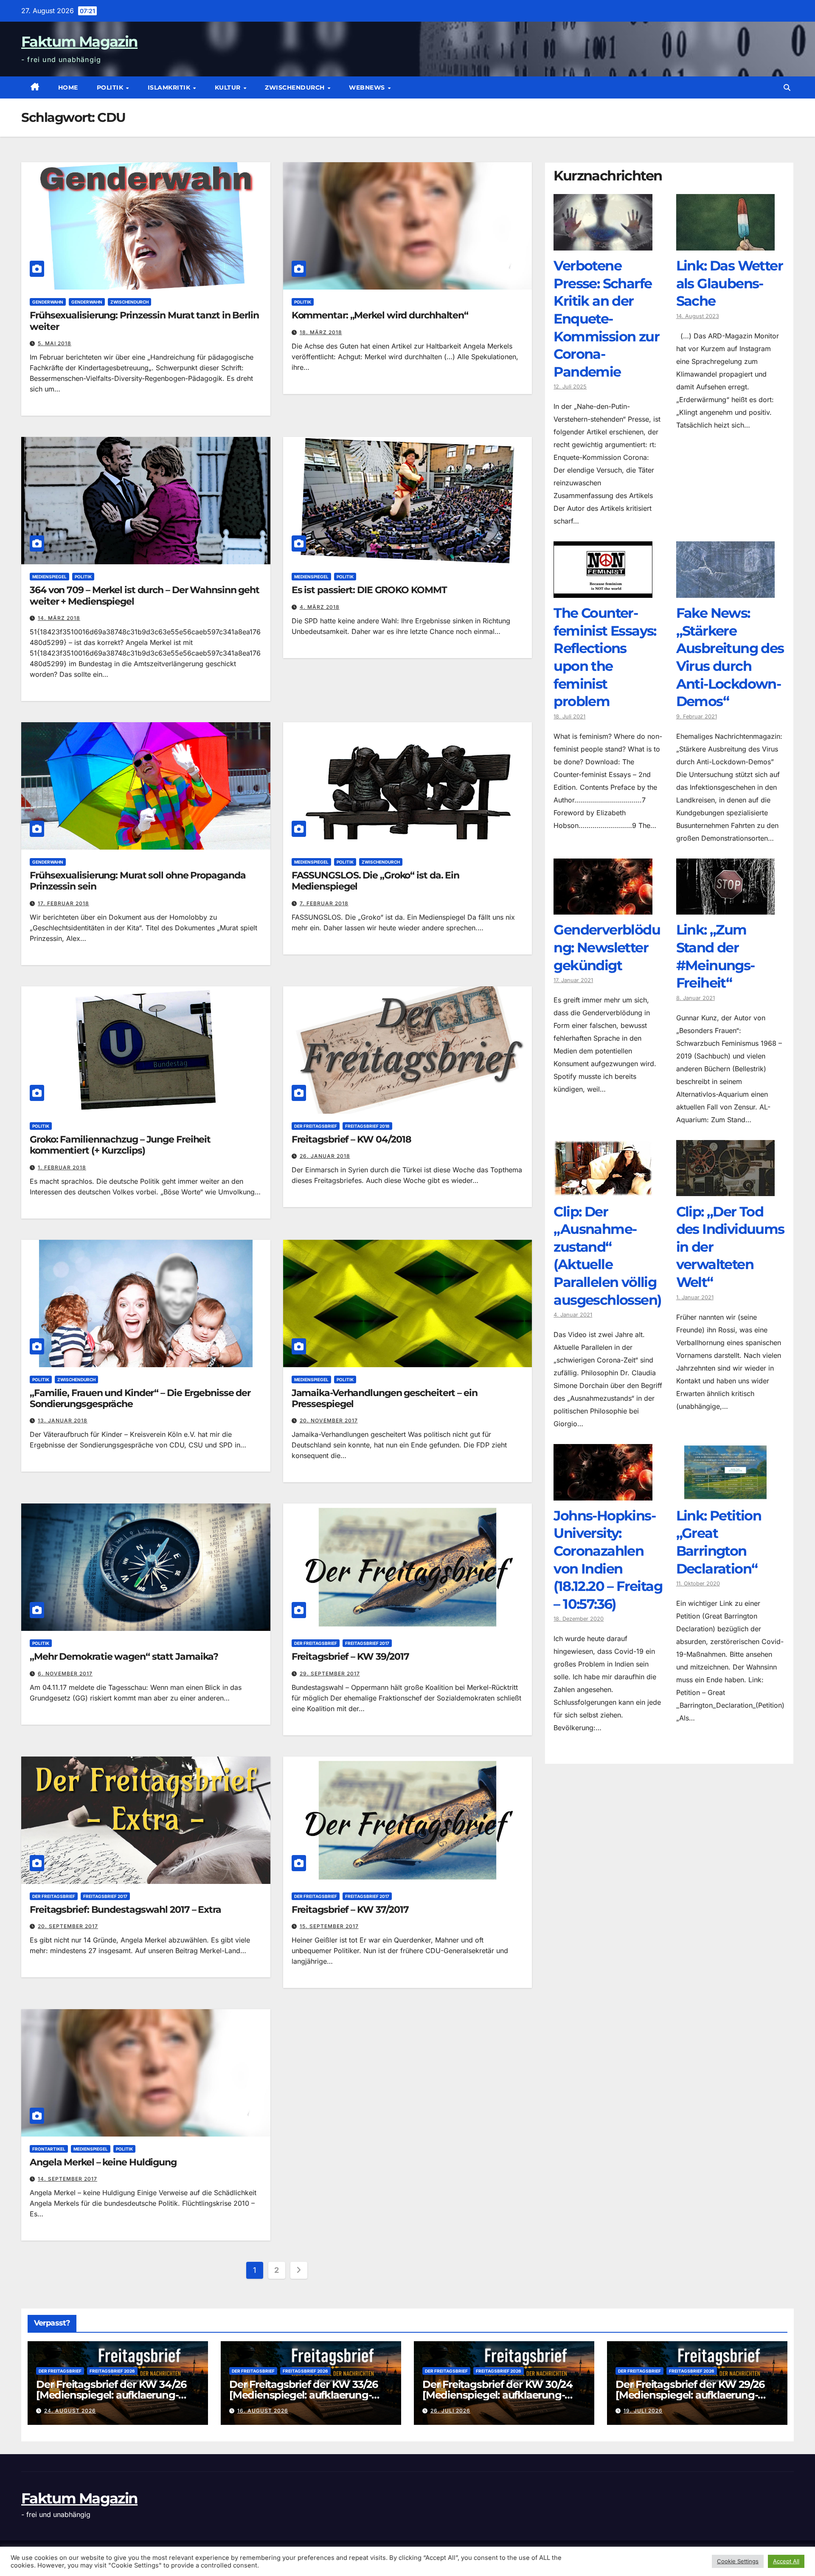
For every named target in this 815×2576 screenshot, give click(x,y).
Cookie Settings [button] (738, 2561)
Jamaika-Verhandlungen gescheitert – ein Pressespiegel (385, 1398)
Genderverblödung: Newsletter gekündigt (607, 948)
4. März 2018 (320, 607)
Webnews (368, 87)
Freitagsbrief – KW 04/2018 (351, 1139)
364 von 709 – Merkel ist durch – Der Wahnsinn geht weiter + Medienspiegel (145, 595)
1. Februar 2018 (62, 1167)
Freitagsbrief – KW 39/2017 (350, 1657)
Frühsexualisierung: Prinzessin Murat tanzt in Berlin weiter (144, 321)
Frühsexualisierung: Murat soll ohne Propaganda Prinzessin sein (138, 881)
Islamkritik (170, 87)
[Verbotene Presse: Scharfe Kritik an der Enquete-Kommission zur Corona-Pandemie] (603, 244)
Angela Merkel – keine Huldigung (103, 2162)
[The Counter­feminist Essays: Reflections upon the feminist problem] (603, 591)
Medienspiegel (49, 577)
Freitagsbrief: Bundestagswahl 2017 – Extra (125, 1910)
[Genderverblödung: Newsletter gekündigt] (603, 908)
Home (68, 87)
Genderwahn (48, 302)
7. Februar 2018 (324, 903)
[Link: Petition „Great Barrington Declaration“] (725, 1494)
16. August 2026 (263, 2411)
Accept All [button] (786, 2561)
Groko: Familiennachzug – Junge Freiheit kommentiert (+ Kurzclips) (120, 1145)
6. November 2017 (65, 1674)
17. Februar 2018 (63, 903)
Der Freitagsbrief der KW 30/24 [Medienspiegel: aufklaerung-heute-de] (497, 2395)
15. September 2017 (329, 1926)
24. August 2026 (70, 2411)
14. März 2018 (59, 618)
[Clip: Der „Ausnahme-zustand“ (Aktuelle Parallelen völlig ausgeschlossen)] (603, 1190)
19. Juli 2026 (643, 2411)
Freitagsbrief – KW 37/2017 (350, 1910)
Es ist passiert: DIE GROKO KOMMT (369, 590)
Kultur (229, 87)
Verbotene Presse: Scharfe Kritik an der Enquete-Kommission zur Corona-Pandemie (606, 319)
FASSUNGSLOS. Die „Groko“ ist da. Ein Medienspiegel (375, 881)
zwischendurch (296, 87)
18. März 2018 (321, 332)
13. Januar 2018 (63, 1420)
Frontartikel (49, 2149)
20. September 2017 (68, 1926)
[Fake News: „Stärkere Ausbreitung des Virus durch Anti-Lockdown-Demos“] (725, 591)
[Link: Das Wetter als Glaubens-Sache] (725, 244)
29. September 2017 (330, 1674)
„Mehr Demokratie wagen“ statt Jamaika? (124, 1657)
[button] (787, 87)
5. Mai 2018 (55, 343)
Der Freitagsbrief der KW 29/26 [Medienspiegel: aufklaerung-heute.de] (690, 2395)
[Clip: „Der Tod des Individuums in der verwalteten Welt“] (725, 1190)
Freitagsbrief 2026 (112, 2371)
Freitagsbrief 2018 (367, 1126)
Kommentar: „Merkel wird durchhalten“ (380, 315)
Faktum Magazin (79, 42)
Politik (111, 87)
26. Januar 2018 (325, 1156)
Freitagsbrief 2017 (367, 1643)
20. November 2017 (329, 1420)
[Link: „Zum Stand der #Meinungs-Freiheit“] (725, 908)
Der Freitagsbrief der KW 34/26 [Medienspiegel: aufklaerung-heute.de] (111, 2395)
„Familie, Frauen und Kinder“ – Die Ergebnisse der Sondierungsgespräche (140, 1398)
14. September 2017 (67, 2179)
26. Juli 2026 (450, 2411)
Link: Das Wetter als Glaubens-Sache (729, 284)
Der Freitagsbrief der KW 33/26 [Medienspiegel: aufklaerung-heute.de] (304, 2395)
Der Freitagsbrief (316, 1126)
